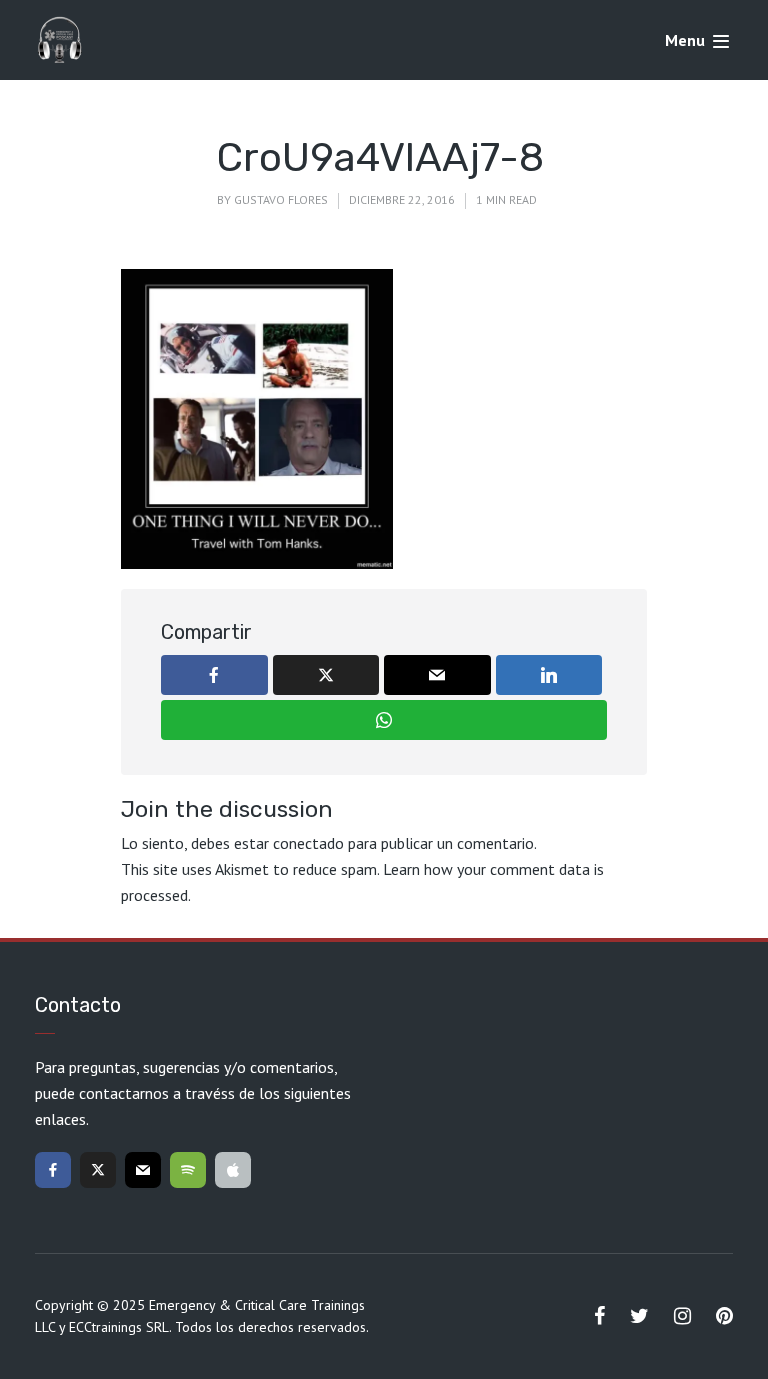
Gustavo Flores (281, 199)
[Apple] (233, 1170)
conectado (308, 843)
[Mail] (143, 1170)
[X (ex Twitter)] (98, 1170)
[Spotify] (188, 1170)
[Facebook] (53, 1170)
